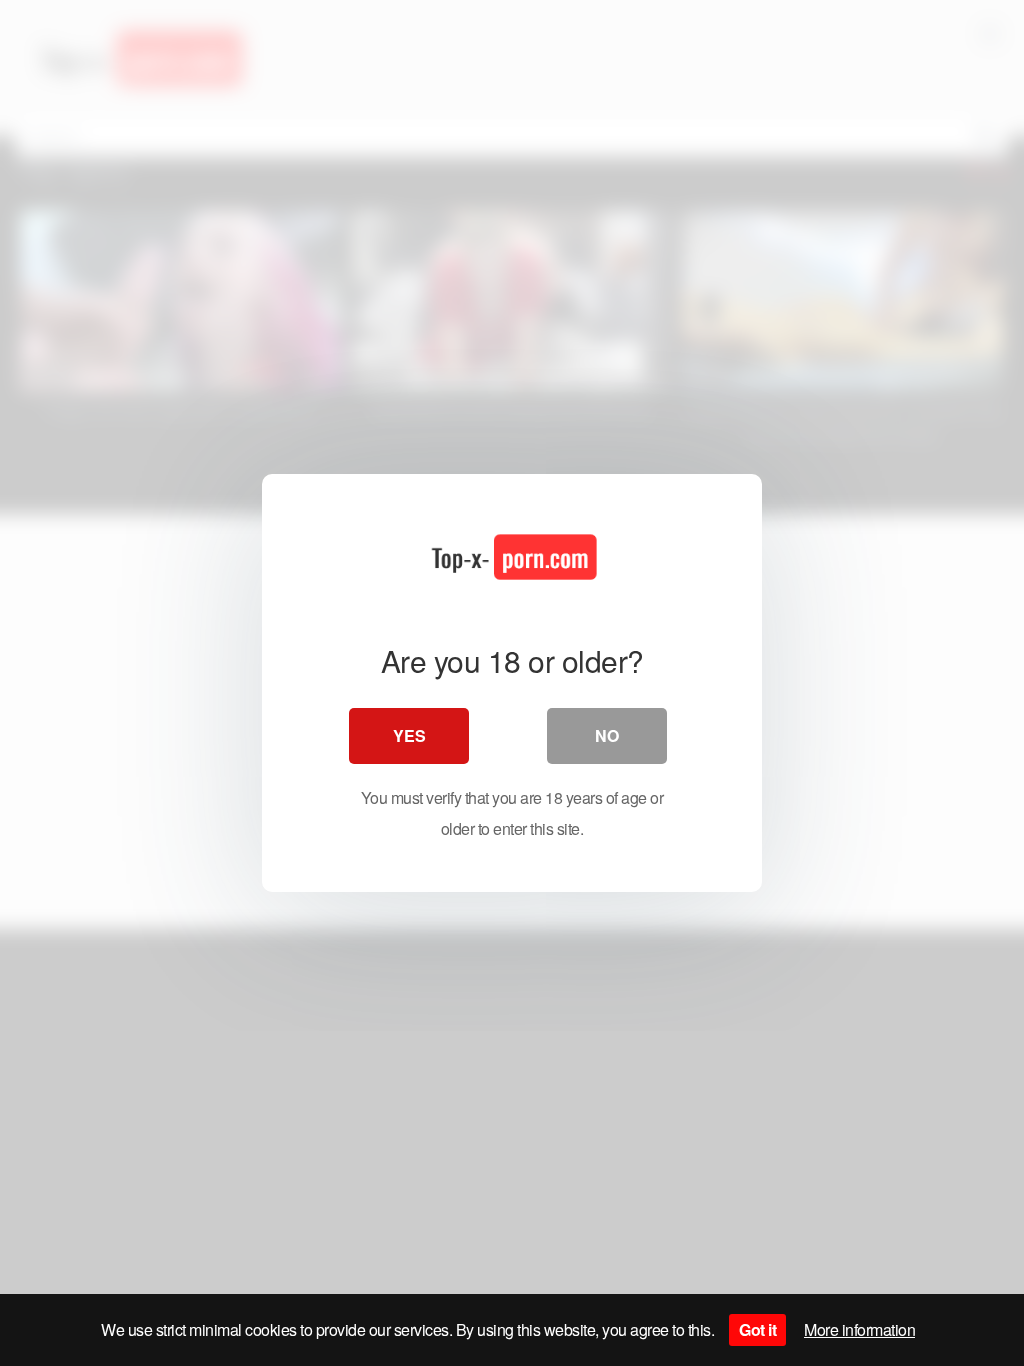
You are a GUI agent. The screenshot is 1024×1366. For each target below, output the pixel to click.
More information (859, 1329)
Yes (409, 735)
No (607, 735)
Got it (757, 1329)
